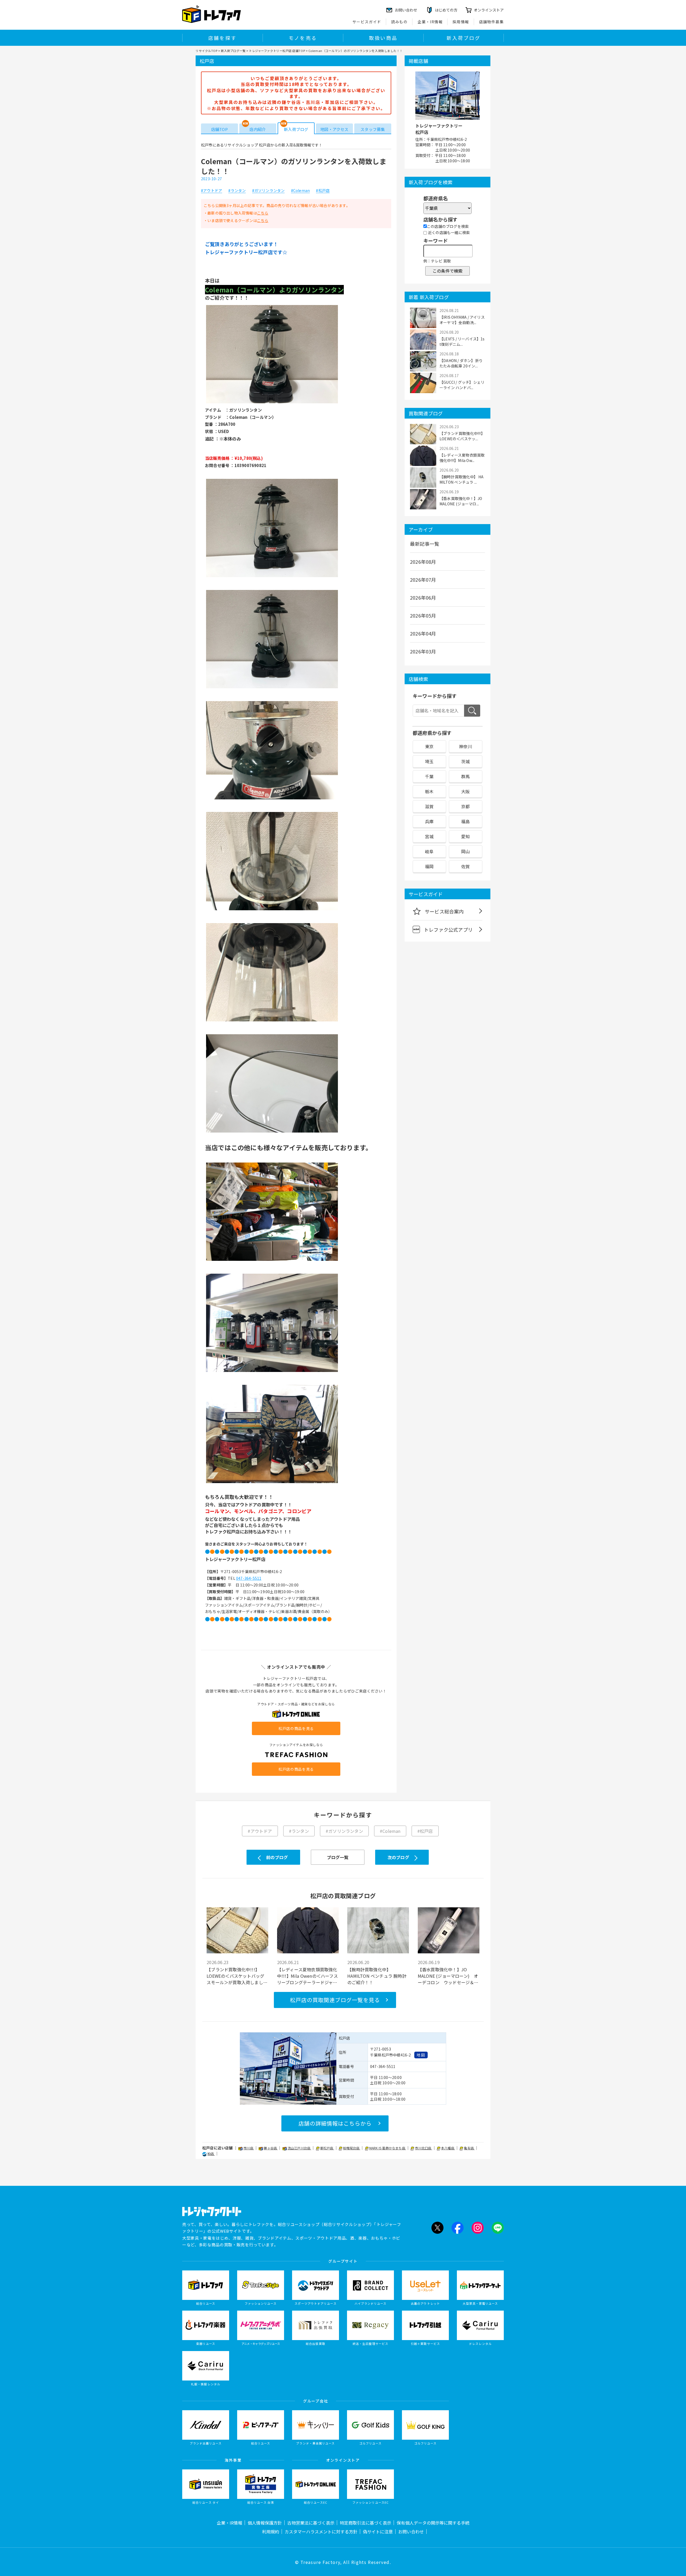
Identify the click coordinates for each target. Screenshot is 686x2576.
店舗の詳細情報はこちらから (335, 2123)
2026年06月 (423, 597)
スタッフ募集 (373, 129)
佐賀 (465, 866)
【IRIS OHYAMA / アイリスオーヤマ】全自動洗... (462, 320)
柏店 (211, 2154)
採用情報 (461, 22)
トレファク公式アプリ (448, 930)
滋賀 (429, 806)
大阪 (465, 791)
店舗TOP (219, 129)
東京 (429, 746)
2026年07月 (423, 580)
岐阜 (429, 851)
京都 (465, 806)
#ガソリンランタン (269, 191)
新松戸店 (327, 2148)
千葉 (429, 776)
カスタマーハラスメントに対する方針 (321, 2532)
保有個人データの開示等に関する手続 (433, 2523)
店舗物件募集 (491, 22)
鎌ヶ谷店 (271, 2148)
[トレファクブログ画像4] (272, 799)
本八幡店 (448, 2148)
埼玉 (429, 761)
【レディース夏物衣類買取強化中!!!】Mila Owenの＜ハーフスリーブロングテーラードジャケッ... (307, 1976)
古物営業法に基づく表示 (311, 2523)
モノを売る (303, 38)
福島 (465, 821)
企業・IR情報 (430, 22)
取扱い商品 (383, 38)
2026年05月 (423, 615)
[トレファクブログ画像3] (272, 688)
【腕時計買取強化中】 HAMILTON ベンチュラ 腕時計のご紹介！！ (377, 1976)
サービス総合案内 (444, 911)
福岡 (429, 866)
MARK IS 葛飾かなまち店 (388, 2148)
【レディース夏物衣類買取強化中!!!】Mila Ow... (462, 458)
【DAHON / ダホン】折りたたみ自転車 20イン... (461, 363)
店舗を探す (222, 38)
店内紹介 (258, 129)
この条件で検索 (448, 271)
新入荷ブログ (463, 38)
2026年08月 (423, 562)
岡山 (465, 851)
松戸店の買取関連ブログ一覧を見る (335, 2000)
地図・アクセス (334, 129)
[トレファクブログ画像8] (272, 1260)
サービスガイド (367, 22)
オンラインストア (489, 10)
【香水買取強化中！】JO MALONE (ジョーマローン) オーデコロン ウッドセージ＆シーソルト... (448, 1976)
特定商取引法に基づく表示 (366, 2523)
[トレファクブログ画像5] (272, 910)
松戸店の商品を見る (296, 1728)
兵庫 (429, 821)
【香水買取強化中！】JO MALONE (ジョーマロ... (461, 501)
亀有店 (469, 2148)
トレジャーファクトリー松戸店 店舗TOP (277, 51)
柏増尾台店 (352, 2148)
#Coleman (301, 191)
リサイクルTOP (206, 51)
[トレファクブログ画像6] (272, 1021)
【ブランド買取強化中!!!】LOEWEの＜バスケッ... (462, 436)
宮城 (429, 836)
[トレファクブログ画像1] (272, 403)
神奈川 (466, 746)
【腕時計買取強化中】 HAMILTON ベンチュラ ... (462, 479)
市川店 (249, 2148)
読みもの (400, 22)
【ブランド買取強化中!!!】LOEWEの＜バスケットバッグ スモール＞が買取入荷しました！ (235, 1976)
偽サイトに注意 (378, 2532)
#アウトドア (212, 191)
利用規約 (271, 2532)
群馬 (465, 776)
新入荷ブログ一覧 (233, 51)
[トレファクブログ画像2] (272, 577)
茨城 (465, 761)
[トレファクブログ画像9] (272, 1371)
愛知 (465, 836)
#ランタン (237, 191)
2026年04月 (423, 633)
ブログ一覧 (338, 1857)
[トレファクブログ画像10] (272, 1483)
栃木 (429, 791)
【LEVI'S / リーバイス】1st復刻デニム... (462, 341)
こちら (263, 213)
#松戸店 (323, 191)
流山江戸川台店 (299, 2148)
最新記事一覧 (425, 544)
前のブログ (277, 1857)
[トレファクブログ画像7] (272, 1132)
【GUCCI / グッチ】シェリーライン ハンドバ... (462, 385)
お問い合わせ (411, 2532)
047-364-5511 (249, 1578)
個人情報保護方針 (265, 2523)
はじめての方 (446, 10)
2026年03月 (423, 651)
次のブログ (398, 1857)
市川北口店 (423, 2148)
